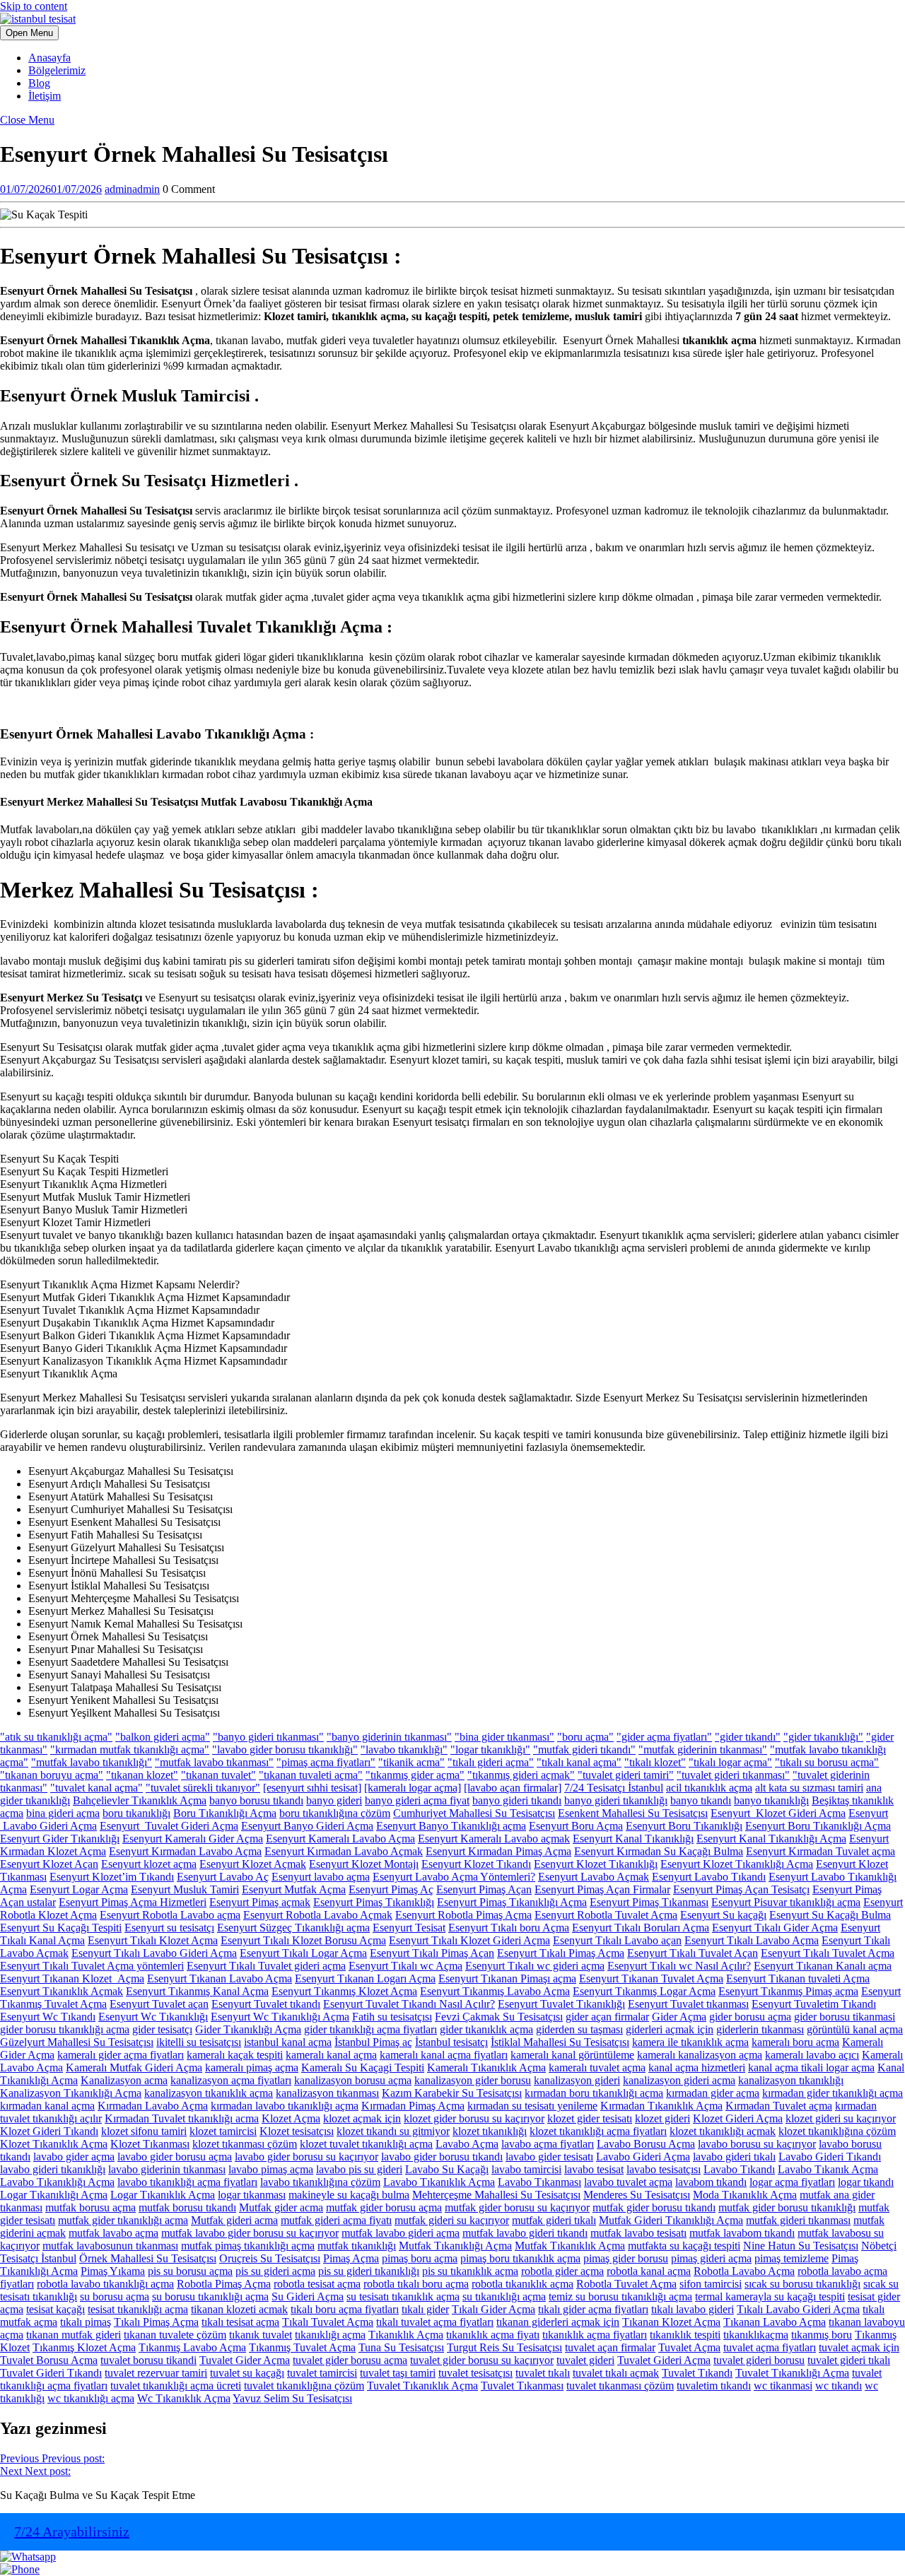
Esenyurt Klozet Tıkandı (476, 1864)
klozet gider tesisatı (590, 2118)
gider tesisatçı (162, 2029)
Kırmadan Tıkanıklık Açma (661, 2106)
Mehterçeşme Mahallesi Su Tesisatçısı (496, 2195)
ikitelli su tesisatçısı (199, 2042)
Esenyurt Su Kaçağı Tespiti (61, 1928)
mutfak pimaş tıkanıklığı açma (248, 2246)
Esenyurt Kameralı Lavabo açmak (494, 1839)
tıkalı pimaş (86, 2322)
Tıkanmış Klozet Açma (84, 2347)
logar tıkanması (252, 2195)
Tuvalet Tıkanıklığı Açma (792, 2373)
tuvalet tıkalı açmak (616, 2373)
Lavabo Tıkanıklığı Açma (57, 2182)
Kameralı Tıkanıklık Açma (486, 2068)
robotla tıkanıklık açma (522, 2284)
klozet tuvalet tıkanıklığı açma (366, 2144)
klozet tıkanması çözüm (245, 2144)
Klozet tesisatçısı (297, 2131)
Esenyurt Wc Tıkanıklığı (153, 2017)
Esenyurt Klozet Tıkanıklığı (596, 1864)
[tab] (29, 33)
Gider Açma (679, 2017)
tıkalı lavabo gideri (693, 2309)
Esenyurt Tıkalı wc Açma (405, 1966)
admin (132, 189)
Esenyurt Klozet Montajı (364, 1864)
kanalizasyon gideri (577, 2080)
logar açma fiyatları (792, 2182)
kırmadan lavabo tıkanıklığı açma (285, 2106)
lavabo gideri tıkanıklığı (53, 2169)
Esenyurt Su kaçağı (723, 1915)
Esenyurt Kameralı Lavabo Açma (340, 1839)
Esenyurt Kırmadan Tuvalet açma (821, 1851)
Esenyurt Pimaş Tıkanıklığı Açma (512, 1902)
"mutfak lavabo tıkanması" (214, 1762)
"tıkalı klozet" (655, 1762)
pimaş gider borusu (626, 2258)
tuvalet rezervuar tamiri (156, 2373)
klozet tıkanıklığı (490, 2131)
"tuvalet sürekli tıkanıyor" (203, 1788)
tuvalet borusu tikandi (148, 2360)
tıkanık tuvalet (261, 2335)
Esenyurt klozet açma (149, 1864)
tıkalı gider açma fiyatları (593, 2309)
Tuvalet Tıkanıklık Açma (422, 2386)
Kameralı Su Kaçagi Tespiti (363, 2068)
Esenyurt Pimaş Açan (484, 1889)
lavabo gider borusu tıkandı (442, 2157)
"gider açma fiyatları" (664, 1737)
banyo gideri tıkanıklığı (616, 1800)
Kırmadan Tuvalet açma (779, 2106)
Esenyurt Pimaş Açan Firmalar (602, 1889)
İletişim (45, 96)
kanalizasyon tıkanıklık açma (209, 2093)
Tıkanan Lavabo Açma (775, 2322)
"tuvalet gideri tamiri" (626, 1775)
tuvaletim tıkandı (714, 2386)
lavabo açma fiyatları (548, 2144)
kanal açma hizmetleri (697, 2068)
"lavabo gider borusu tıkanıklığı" (285, 1749)
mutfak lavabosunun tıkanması (110, 2246)
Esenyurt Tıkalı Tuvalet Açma (828, 1953)
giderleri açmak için (670, 2029)
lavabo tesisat (594, 2169)
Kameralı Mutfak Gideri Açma (134, 2068)
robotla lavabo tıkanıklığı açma (105, 2284)
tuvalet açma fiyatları (770, 2347)
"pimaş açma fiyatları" (326, 1762)
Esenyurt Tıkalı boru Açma (509, 1928)
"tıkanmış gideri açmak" (521, 1775)
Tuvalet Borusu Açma (49, 2360)
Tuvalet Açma (689, 2347)
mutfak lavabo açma (113, 2233)
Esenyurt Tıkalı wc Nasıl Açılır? (679, 1966)
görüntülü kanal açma (855, 2029)
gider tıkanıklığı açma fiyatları (370, 2029)
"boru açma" (585, 1737)
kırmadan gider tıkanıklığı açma (833, 2093)
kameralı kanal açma (331, 2055)
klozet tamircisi (223, 2131)
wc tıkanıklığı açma (91, 2398)
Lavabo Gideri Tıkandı (830, 2157)
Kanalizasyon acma (124, 2080)
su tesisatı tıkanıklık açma (403, 2296)
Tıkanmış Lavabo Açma (192, 2347)
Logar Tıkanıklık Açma (163, 2195)
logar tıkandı (866, 2182)
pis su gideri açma (275, 2271)
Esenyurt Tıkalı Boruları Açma (641, 1928)
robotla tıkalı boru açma (416, 2284)
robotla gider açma (562, 2271)
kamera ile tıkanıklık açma (690, 2042)
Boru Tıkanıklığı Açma (225, 1813)
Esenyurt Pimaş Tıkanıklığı (374, 1902)
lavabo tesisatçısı (664, 2169)
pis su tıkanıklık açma (470, 2271)
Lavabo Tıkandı (739, 2169)
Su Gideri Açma (308, 2296)
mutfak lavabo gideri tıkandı (525, 2233)
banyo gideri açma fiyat (417, 1800)
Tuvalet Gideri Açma (664, 2360)
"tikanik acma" (411, 1762)
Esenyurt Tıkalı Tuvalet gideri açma (266, 1966)
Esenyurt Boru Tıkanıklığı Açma (818, 1826)
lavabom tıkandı (711, 2182)
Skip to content (34, 6)
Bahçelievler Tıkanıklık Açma (140, 1800)
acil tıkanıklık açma (709, 1788)
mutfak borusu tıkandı (187, 2207)
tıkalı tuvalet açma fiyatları (435, 2322)
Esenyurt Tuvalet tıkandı (266, 2004)
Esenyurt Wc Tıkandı (48, 2017)
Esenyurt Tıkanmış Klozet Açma (344, 1991)
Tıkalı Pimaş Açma (156, 2322)
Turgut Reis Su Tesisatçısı (504, 2347)
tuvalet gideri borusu (759, 2360)
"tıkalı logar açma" (730, 1762)
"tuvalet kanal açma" (97, 1788)
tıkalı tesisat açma (240, 2322)
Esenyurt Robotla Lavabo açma (170, 1915)
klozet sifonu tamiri (144, 2131)
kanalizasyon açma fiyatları (231, 2080)
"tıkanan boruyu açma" (52, 1775)
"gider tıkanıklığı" (823, 1737)
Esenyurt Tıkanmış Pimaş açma (788, 1991)
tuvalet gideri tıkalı (849, 2360)
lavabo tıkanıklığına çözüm (320, 2182)
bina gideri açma (63, 1813)
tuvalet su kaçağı (247, 2373)
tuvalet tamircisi (322, 2373)
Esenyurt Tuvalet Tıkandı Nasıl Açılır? (409, 2004)
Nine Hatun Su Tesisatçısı (801, 2246)
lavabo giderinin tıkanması (167, 2169)
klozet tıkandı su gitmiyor (393, 2131)
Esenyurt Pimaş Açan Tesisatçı (741, 1889)
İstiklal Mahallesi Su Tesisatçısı (560, 2042)
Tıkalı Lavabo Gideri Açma (798, 2309)
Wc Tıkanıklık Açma (184, 2398)
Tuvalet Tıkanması (522, 2386)
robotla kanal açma (649, 2271)
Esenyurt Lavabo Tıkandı (709, 1877)
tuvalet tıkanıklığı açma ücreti (176, 2386)
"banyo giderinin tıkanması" (389, 1737)
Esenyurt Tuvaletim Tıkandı (814, 2004)
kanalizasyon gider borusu (473, 2080)
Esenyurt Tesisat (409, 1928)
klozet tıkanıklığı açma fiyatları (598, 2131)
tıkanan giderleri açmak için (558, 2322)
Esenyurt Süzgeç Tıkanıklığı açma (293, 1928)
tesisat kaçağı (56, 2309)
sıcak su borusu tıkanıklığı (802, 2284)
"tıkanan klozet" (142, 1775)
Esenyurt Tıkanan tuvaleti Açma (798, 1978)
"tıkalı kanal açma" (579, 1762)
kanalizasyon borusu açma (353, 2080)
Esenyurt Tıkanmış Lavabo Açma (495, 1991)
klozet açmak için (362, 2118)
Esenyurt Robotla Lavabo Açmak (318, 1915)
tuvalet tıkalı (543, 2373)
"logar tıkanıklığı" (490, 1749)
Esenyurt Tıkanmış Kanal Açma (197, 1991)
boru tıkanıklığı (136, 1813)
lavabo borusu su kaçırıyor (757, 2144)
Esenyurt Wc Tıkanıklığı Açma (280, 2017)
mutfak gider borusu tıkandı (654, 2207)
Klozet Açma (291, 2118)
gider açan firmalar (607, 2017)
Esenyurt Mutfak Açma (294, 1889)
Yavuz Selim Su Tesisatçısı (292, 2398)
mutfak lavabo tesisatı (638, 2233)
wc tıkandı (839, 2386)
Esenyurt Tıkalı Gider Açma (775, 1928)
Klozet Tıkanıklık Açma (54, 2144)
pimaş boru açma (420, 2258)
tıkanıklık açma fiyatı (493, 2335)
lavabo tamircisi (526, 2169)
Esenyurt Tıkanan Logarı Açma (365, 1978)
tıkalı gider (425, 2309)
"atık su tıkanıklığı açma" (56, 1737)
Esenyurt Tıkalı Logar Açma (303, 1953)
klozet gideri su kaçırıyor (841, 2118)
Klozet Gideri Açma (738, 2118)
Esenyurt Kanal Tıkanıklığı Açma (771, 1839)
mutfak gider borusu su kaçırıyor (517, 2207)
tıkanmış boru (822, 2335)
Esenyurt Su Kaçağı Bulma (830, 1915)
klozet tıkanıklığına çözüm (837, 2131)
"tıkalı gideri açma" (491, 1762)
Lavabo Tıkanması (539, 2182)
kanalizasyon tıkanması (327, 2093)
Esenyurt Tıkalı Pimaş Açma (561, 1953)
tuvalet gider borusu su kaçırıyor (482, 2360)
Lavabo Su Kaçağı (447, 2169)
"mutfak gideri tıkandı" (584, 1749)
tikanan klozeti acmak (239, 2309)
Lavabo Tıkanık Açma (828, 2169)
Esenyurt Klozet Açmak (253, 1864)
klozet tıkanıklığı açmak (723, 2131)
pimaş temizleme (792, 2258)
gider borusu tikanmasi (845, 2017)
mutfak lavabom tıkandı (742, 2233)
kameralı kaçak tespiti (235, 2055)
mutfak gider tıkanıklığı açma (123, 2220)
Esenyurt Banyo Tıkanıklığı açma (451, 1826)
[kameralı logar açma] (413, 1788)
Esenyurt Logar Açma (79, 1889)
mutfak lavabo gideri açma (401, 2233)
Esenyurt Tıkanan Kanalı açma (823, 1966)
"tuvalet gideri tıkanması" (733, 1775)
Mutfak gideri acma (234, 2220)
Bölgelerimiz (57, 70)
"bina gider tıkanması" (504, 1737)
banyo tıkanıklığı (771, 1800)
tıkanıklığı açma (330, 2335)
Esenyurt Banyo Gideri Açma (307, 1826)
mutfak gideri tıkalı (554, 2220)
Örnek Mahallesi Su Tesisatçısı (148, 2258)
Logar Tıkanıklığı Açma (54, 2195)
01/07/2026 (51, 189)
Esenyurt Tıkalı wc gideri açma (535, 1966)
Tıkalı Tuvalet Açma (328, 2322)
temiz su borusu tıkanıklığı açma (620, 2296)
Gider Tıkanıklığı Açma (248, 2029)
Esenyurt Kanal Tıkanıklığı (633, 1839)
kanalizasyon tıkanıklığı (791, 2080)
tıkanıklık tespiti (685, 2335)
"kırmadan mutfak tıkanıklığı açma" (130, 1749)
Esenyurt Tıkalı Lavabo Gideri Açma (154, 1953)
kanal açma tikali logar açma (811, 2068)
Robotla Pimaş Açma (224, 2284)
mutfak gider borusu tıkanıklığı (787, 2207)
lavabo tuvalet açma (628, 2182)
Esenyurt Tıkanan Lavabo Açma (220, 1978)
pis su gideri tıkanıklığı (369, 2271)
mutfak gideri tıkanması (798, 2220)
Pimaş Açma (351, 2258)
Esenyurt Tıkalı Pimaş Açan (432, 1953)
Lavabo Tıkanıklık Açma (439, 2182)
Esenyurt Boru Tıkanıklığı (684, 1826)
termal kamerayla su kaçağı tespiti (770, 2296)
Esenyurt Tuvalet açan (159, 2004)
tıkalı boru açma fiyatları (345, 2309)
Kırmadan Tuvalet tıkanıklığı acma (182, 2118)
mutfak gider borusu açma (384, 2207)
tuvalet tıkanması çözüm (620, 2386)
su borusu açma (115, 2296)
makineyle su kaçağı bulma (349, 2195)
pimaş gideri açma (711, 2258)
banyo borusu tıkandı (256, 1800)
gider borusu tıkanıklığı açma (65, 2029)
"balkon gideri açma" (163, 1737)
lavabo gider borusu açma (175, 2157)
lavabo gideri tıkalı (734, 2157)
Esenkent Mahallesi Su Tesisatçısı (633, 1813)
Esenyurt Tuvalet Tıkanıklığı (561, 2004)
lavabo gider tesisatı (549, 2157)
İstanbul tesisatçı (451, 2042)
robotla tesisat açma (317, 2284)
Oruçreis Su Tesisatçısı (270, 2258)
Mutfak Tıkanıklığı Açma (455, 2246)
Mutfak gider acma (281, 2207)
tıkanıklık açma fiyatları (595, 2335)
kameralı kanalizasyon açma (700, 2055)
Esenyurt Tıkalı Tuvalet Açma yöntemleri (92, 1966)
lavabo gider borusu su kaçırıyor (306, 2157)
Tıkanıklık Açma (406, 2335)
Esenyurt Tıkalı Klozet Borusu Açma (303, 1940)
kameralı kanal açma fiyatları (444, 2055)
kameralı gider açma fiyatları (121, 2055)
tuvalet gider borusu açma (350, 2360)
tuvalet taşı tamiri (398, 2373)
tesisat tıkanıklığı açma (138, 2309)
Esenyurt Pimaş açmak (260, 1902)
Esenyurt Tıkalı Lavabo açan (617, 1940)
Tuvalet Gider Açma (245, 2360)
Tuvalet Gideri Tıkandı (51, 2373)
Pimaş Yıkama (113, 2271)
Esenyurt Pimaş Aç (391, 1889)
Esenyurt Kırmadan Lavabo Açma (185, 1851)
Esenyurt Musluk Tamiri (185, 1889)
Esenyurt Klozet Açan (49, 1864)
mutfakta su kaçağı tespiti (684, 2246)
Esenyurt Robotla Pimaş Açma (463, 1915)
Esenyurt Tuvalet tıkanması (688, 2004)
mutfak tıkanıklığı (357, 2246)
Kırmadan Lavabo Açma (153, 2106)
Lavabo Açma (467, 2144)
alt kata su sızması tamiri (809, 1788)
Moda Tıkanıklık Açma (745, 2195)
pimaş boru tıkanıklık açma (520, 2258)
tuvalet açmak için (859, 2347)
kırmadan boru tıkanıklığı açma (594, 2093)
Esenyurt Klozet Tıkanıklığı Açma (737, 1864)
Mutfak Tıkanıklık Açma (570, 2246)
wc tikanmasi (783, 2386)
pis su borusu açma (190, 2271)
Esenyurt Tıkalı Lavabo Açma (752, 1940)
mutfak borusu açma (90, 2207)
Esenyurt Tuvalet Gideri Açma (169, 1826)
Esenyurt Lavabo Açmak (594, 1877)
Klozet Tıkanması (150, 2144)
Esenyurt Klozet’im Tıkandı (112, 1877)
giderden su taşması (579, 2029)
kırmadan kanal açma (47, 2106)
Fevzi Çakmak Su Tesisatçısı (499, 2017)
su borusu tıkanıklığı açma (210, 2296)
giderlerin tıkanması (760, 2029)
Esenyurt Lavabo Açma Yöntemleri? (454, 1877)
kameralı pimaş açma (252, 2068)
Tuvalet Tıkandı (697, 2373)
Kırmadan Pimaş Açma (413, 2106)
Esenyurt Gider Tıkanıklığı (60, 1839)
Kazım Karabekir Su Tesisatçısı (452, 2093)
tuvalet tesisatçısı (475, 2373)
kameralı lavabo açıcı (812, 2055)
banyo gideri (334, 1800)
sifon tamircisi (711, 2284)
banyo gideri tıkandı (517, 1800)
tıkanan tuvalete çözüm (175, 2335)
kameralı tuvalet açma (597, 2068)
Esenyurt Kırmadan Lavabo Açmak (344, 1851)
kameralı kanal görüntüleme (572, 2055)
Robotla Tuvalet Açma (626, 2284)
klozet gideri (662, 2118)
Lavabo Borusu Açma (646, 2144)
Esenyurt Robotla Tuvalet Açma (606, 1915)
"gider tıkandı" (748, 1737)
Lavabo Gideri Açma (643, 2157)
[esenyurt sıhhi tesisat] (312, 1788)
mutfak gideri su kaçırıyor (452, 2220)
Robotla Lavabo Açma (744, 2271)
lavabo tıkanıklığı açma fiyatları (187, 2182)
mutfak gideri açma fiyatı (336, 2220)
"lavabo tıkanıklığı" (404, 1749)
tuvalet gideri (585, 2360)
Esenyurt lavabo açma (321, 1877)
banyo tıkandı (701, 1800)
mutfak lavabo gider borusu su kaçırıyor (250, 2233)
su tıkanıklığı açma (504, 2296)
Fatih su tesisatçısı (392, 2017)
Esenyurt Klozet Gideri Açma (778, 1813)
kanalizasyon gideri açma (679, 2080)
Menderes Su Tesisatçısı (637, 2195)
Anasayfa (49, 58)
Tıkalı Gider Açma (494, 2309)
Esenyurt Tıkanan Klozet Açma (72, 1978)
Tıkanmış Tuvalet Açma (302, 2347)
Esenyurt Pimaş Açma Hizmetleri (133, 1902)
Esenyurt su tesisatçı (169, 1928)
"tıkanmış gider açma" (415, 1775)
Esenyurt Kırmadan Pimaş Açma (498, 1851)
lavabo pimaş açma (271, 2169)
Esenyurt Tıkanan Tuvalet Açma (651, 1978)
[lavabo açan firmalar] (513, 1788)
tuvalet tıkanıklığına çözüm (304, 2386)
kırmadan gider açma (713, 2093)
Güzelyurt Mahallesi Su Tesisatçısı (77, 2042)
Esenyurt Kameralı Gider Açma (193, 1839)
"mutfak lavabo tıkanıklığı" (92, 1762)
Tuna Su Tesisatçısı (401, 2347)
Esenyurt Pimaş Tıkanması (649, 1902)
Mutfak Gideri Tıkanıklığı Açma (671, 2220)
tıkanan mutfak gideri (74, 2335)
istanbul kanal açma (288, 2042)
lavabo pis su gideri (359, 2169)
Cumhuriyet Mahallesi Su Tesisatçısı (474, 1813)
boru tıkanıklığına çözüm (335, 1813)
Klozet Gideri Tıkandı (49, 2131)
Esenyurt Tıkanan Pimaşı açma (507, 1978)
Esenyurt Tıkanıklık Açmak (62, 1991)
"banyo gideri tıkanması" (268, 1737)
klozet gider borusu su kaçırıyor (474, 2118)
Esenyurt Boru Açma (576, 1826)
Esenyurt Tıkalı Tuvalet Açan (693, 1953)
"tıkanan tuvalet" (218, 1775)
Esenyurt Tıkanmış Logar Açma (644, 1991)
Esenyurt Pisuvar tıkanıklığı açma (786, 1902)
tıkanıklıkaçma (756, 2335)
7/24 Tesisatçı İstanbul (614, 1788)
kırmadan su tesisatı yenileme (532, 2106)
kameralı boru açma (795, 2042)
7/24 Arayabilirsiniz (72, 2531)
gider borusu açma (750, 2017)
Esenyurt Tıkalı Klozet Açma (153, 1940)
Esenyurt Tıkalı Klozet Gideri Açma (469, 1940)
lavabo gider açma (74, 2157)
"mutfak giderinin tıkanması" (703, 1749)
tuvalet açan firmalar (610, 2347)
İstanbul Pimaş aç (373, 2042)
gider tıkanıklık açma (486, 2029)
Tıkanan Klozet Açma (671, 2322)
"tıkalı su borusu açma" (827, 1762)
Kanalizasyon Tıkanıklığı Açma (71, 2093)
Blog (39, 83)
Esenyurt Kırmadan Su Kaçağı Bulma (659, 1851)
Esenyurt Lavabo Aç (223, 1877)
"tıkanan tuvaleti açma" (311, 1775)
